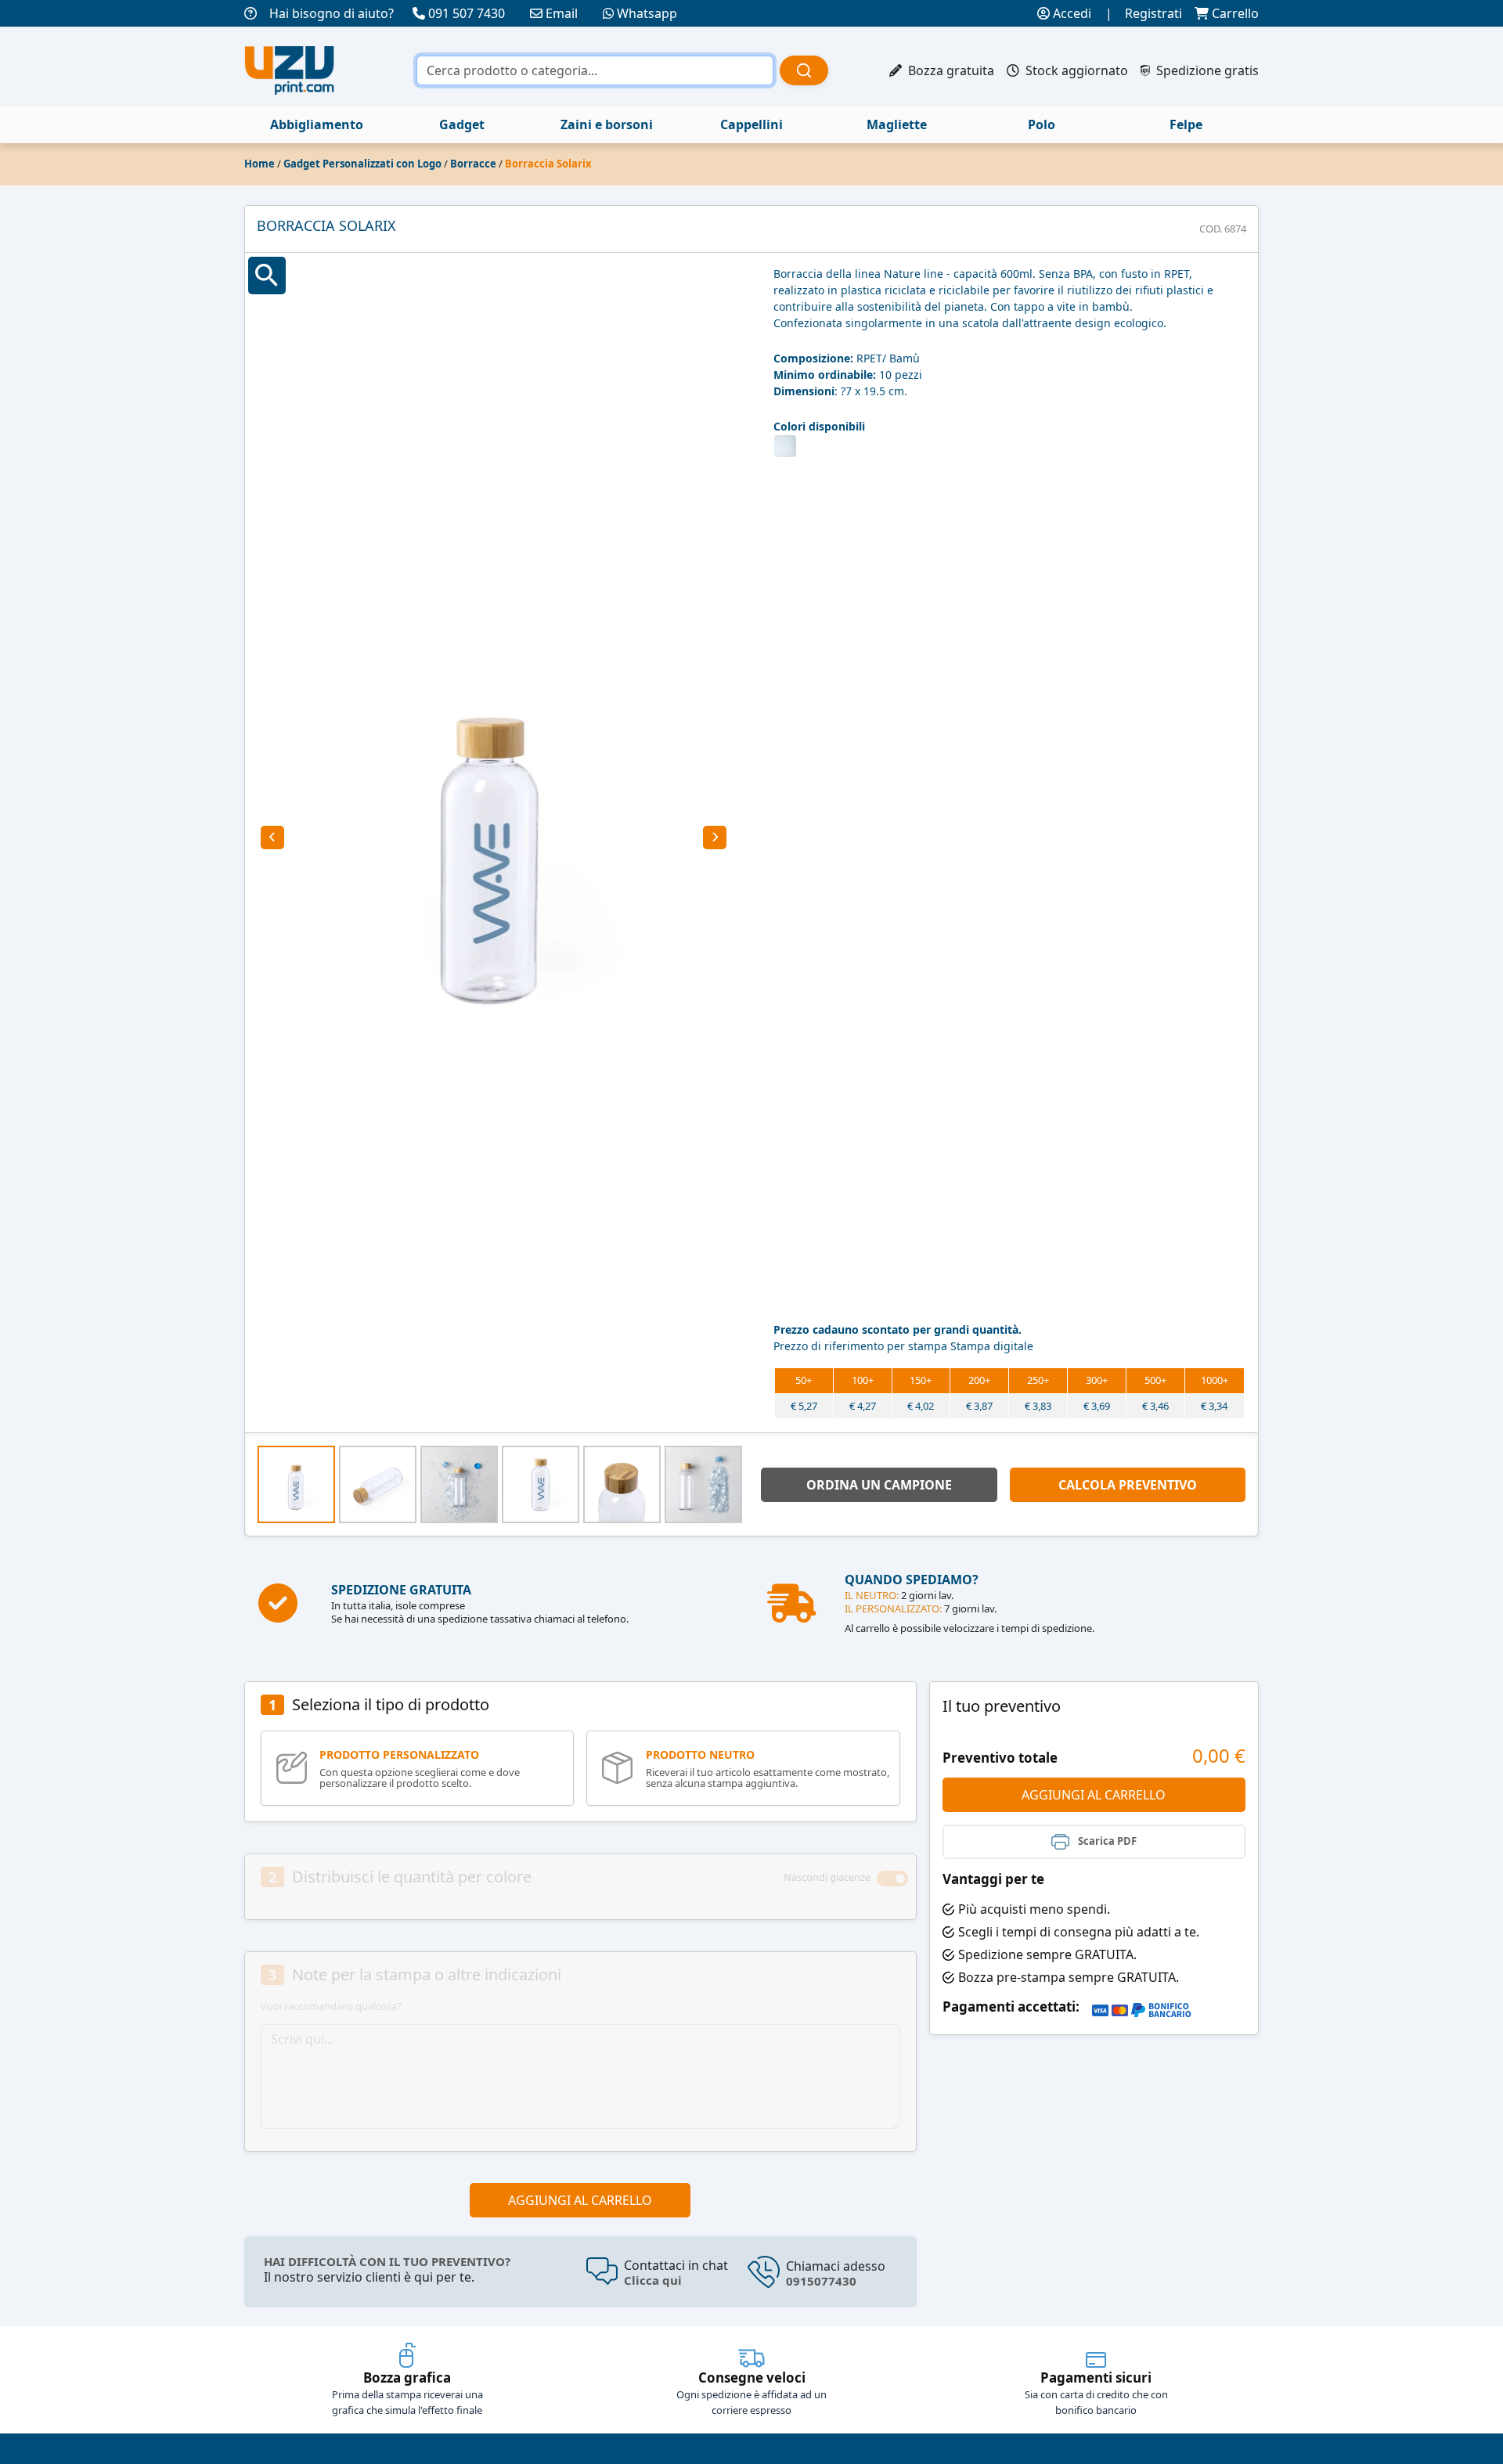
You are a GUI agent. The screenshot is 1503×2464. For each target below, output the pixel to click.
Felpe (1186, 124)
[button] (272, 838)
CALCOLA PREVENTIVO (1128, 1485)
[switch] (892, 1879)
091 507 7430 (467, 13)
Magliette (897, 124)
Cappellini (751, 124)
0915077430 (821, 2281)
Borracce (473, 164)
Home (260, 164)
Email (562, 13)
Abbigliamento (317, 124)
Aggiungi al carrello (580, 2200)
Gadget (462, 124)
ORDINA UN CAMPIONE (879, 1485)
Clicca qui (653, 2280)
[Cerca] (804, 70)
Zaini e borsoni (607, 124)
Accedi (1070, 13)
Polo (1042, 124)
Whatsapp (647, 13)
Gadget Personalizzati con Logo (362, 164)
